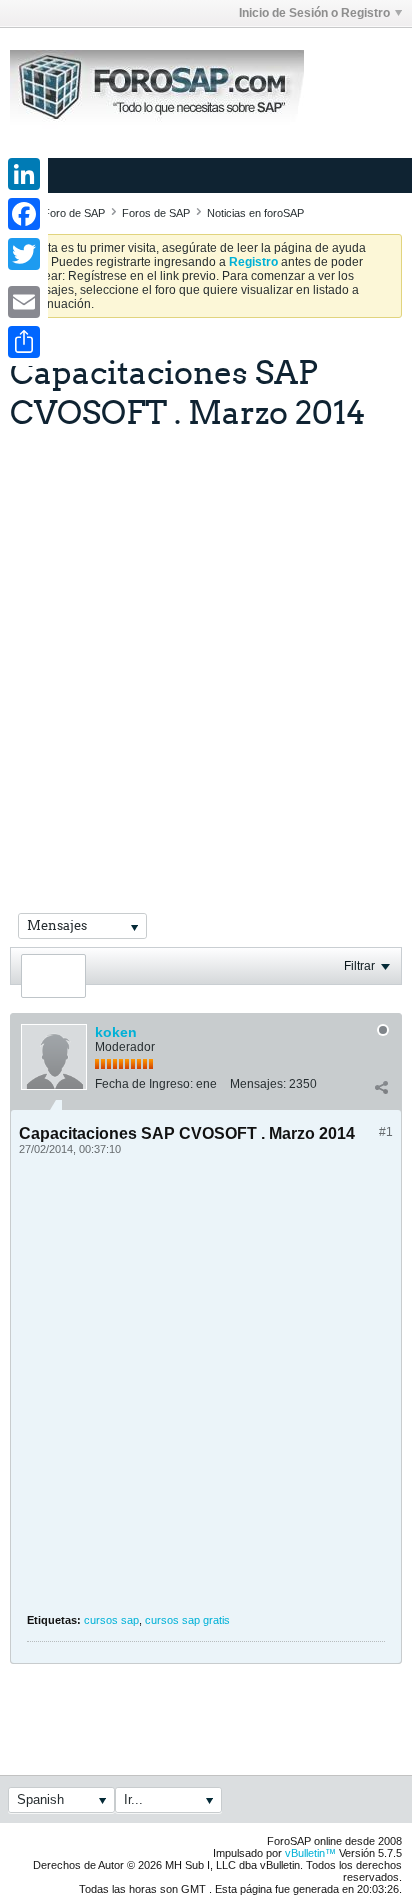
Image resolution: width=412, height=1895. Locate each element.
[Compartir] (381, 1088)
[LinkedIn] (24, 174)
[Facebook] (24, 214)
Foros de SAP (156, 213)
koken (116, 1032)
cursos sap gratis (187, 1620)
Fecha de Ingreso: (144, 1084)
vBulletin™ (310, 1853)
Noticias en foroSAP (255, 213)
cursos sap (111, 1620)
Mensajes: (258, 1084)
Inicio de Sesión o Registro (314, 13)
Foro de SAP (74, 213)
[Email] (24, 302)
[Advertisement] (206, 647)
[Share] (24, 342)
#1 (386, 1132)
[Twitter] (24, 254)
